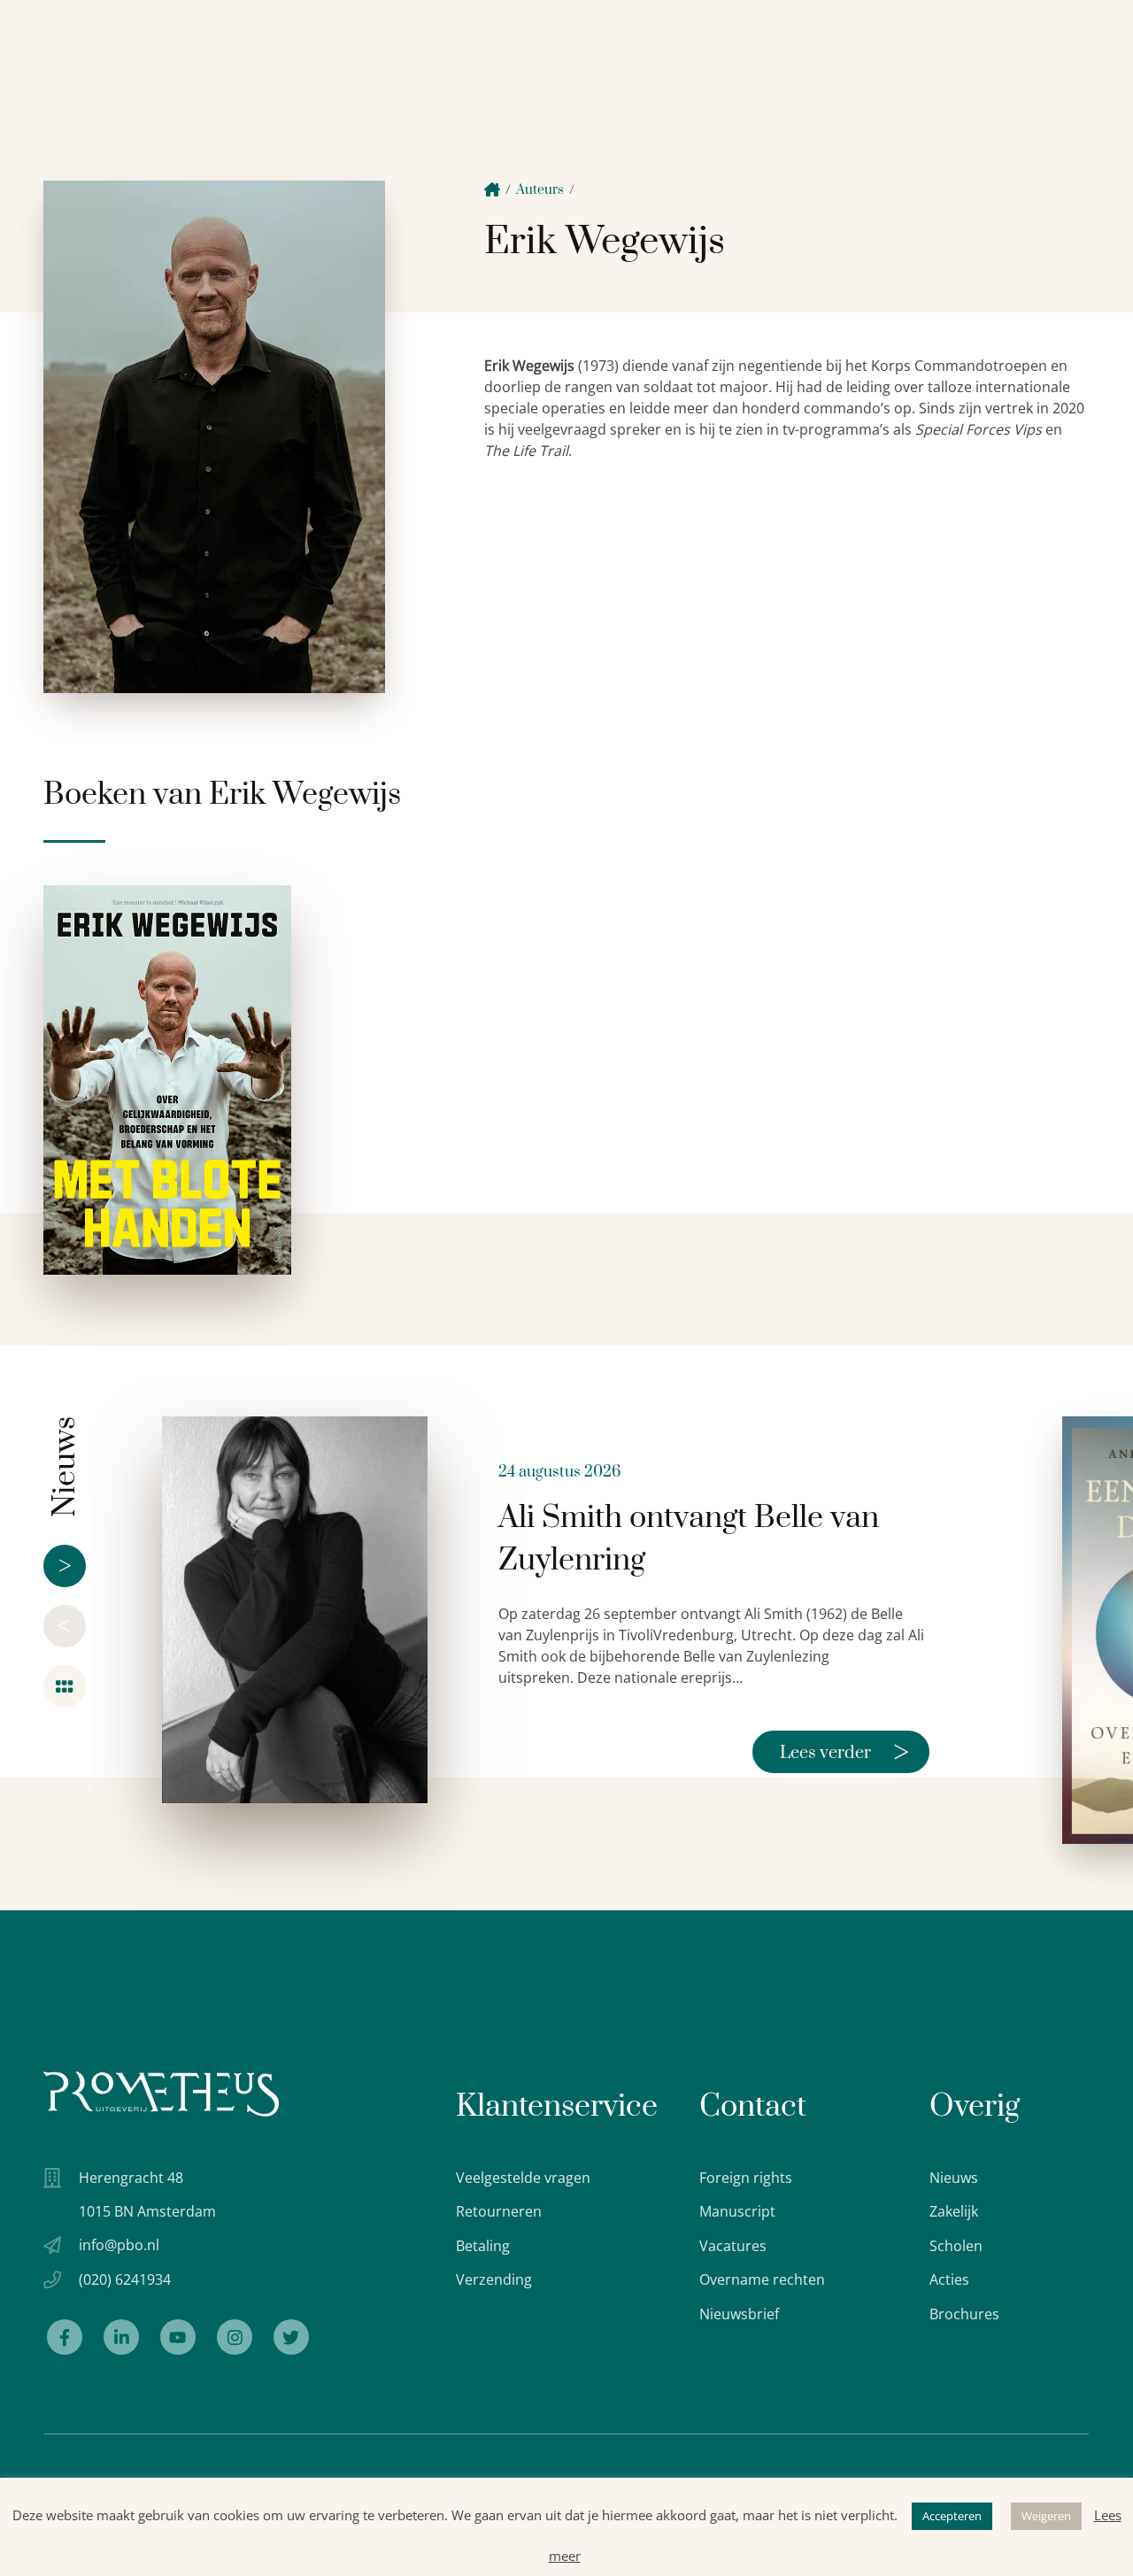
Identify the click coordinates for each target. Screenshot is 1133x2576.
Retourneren (499, 2211)
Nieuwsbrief (739, 2314)
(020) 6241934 (125, 2279)
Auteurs (540, 190)
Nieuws (954, 2178)
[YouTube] (178, 2337)
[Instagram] (235, 2337)
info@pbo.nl (119, 2245)
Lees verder (844, 1752)
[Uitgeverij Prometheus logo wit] (161, 2094)
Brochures (964, 2314)
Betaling (483, 2246)
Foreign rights (746, 2178)
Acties (949, 2279)
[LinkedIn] (121, 2337)
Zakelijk (954, 2211)
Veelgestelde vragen (523, 2178)
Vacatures (733, 2246)
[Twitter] (291, 2337)
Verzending (494, 2279)
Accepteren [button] (952, 2516)
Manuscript (737, 2211)
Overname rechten (762, 2279)
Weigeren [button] (1046, 2516)
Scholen (956, 2246)
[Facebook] (65, 2337)
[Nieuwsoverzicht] (65, 1686)
